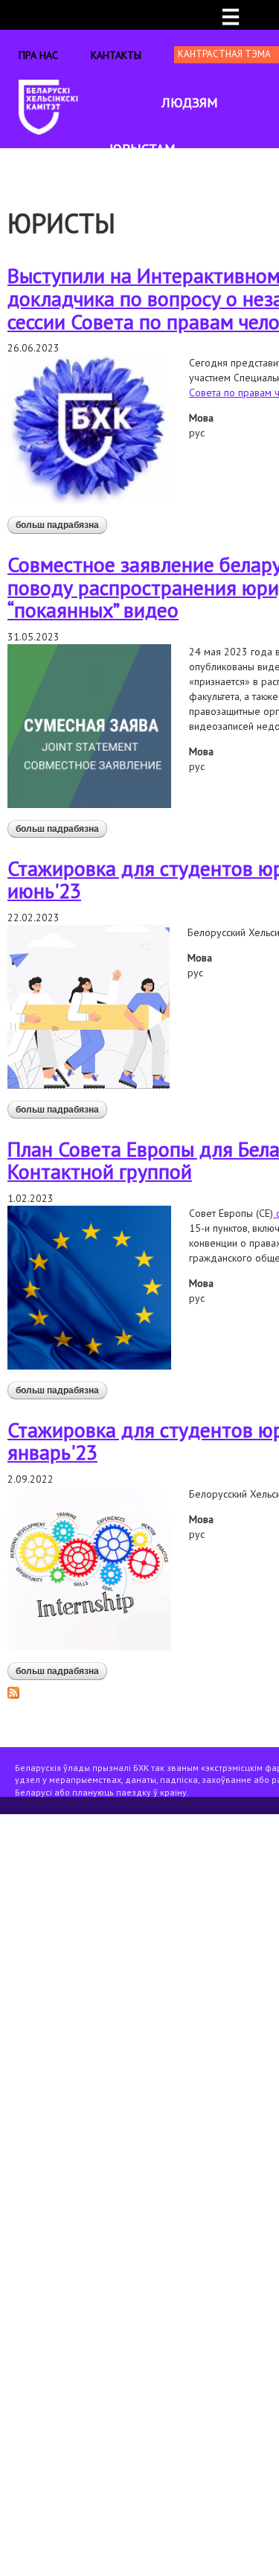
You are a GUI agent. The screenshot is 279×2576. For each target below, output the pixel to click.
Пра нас (38, 55)
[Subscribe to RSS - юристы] (13, 1692)
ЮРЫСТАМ (142, 149)
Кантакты (116, 55)
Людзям (190, 102)
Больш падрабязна (61, 527)
